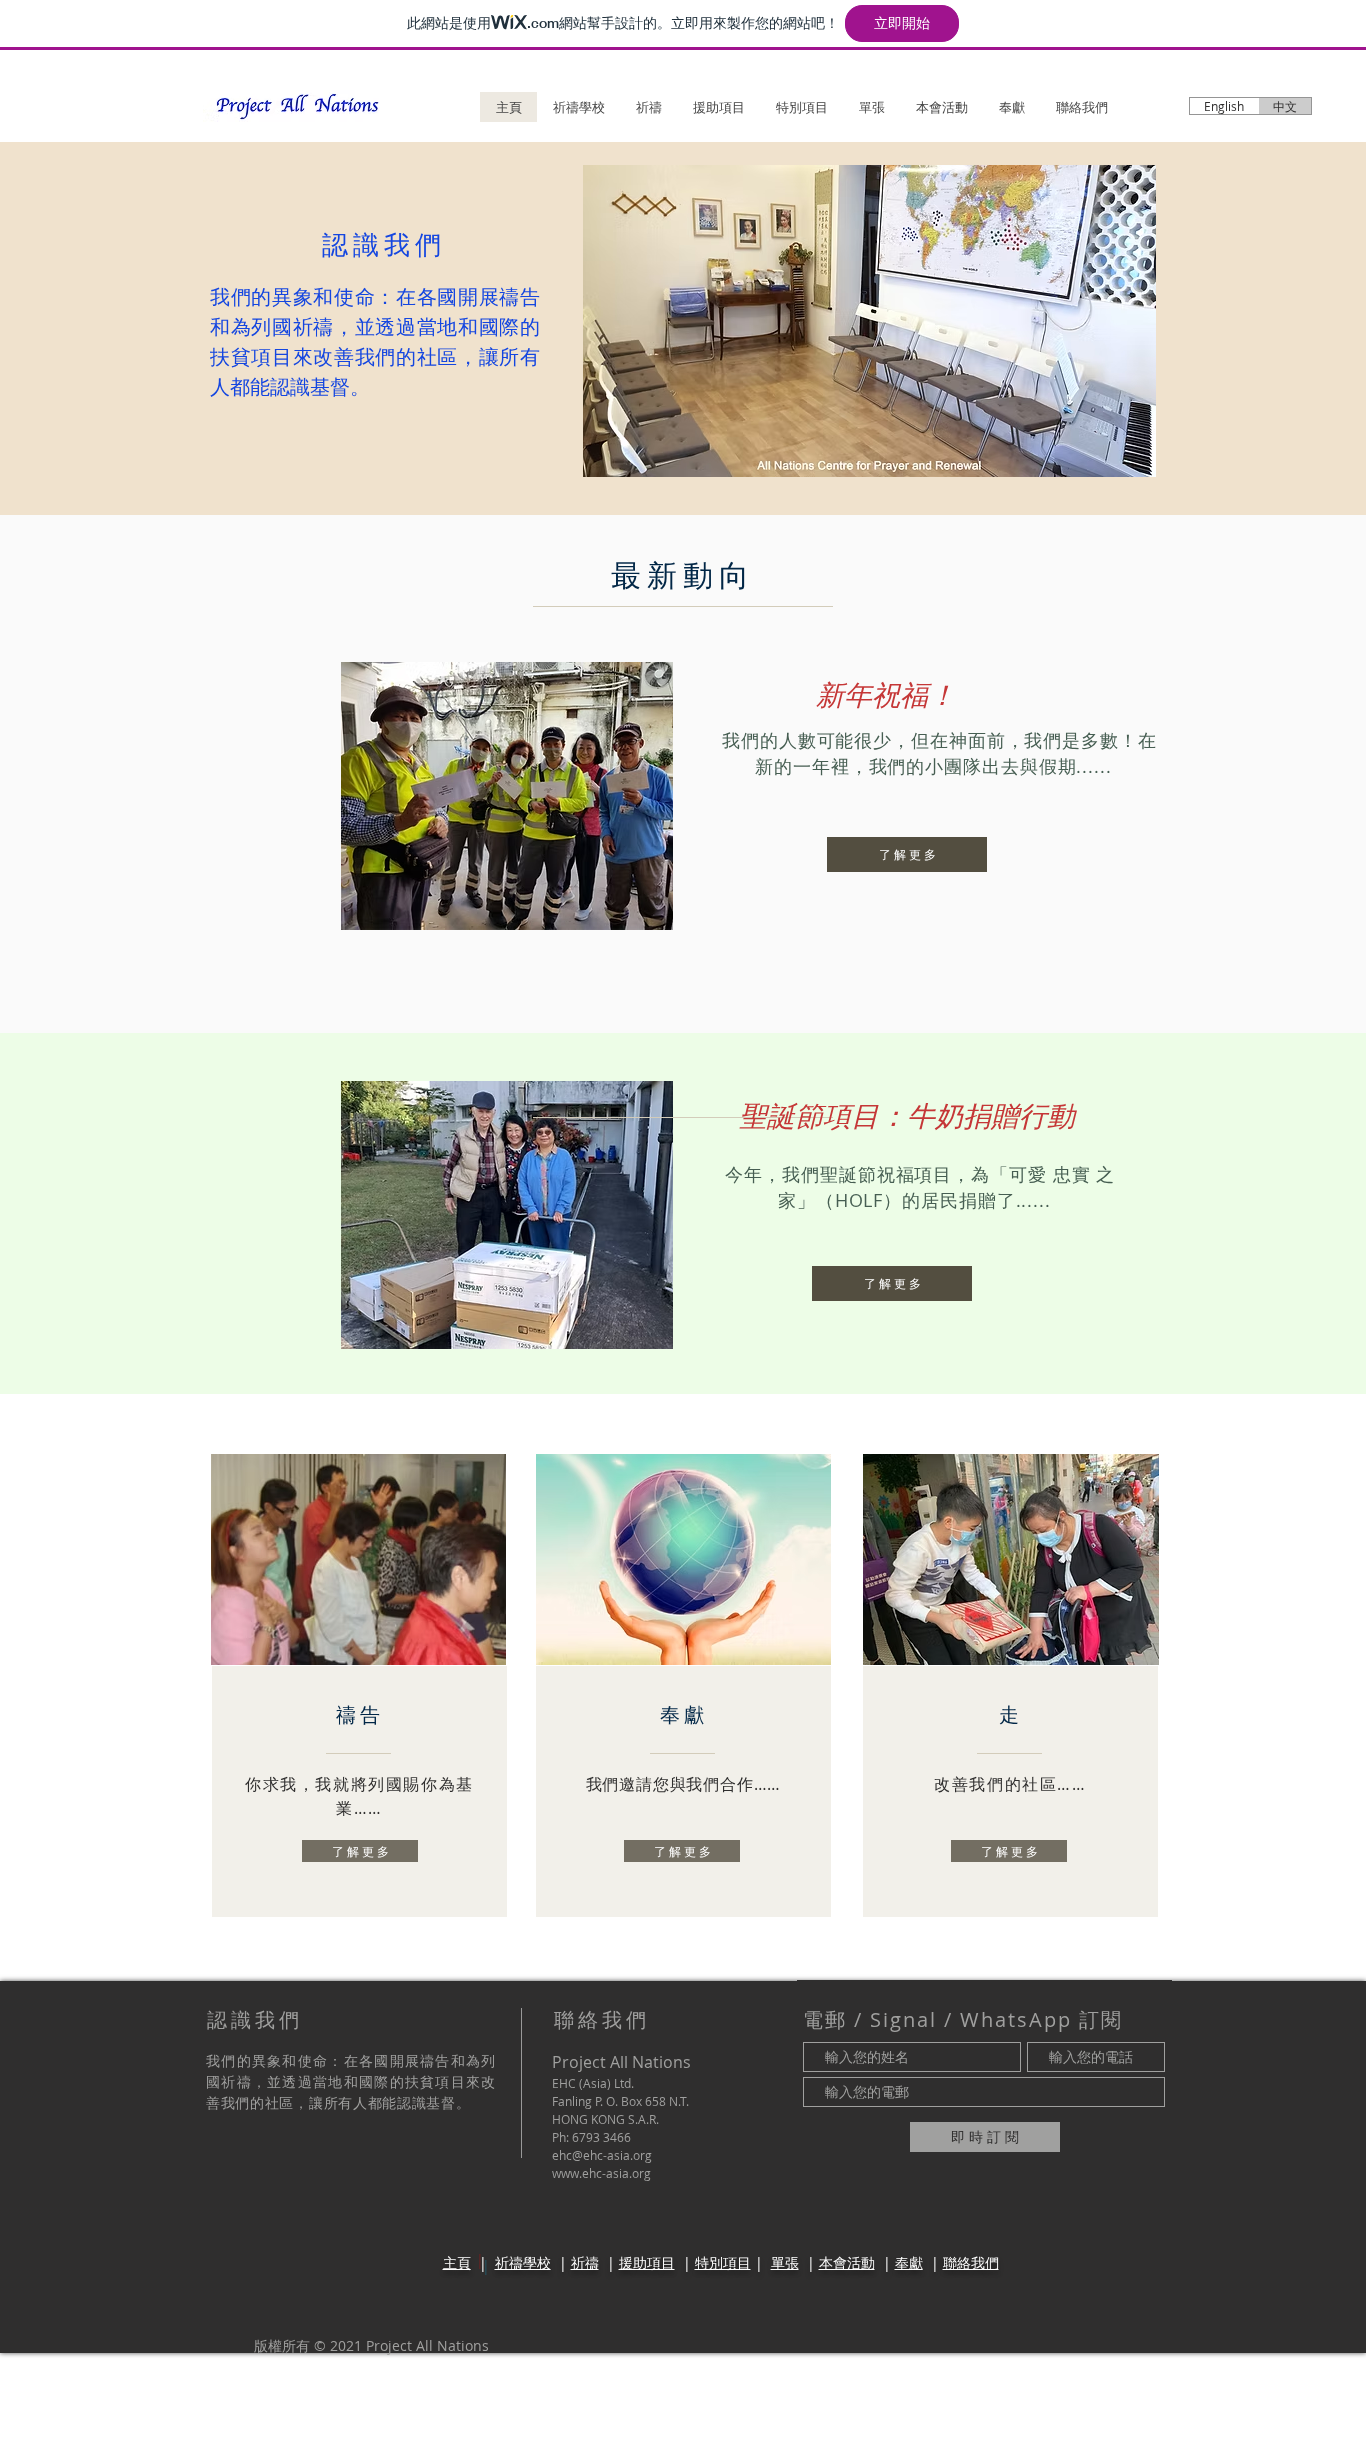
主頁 (457, 2262)
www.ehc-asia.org (601, 2173)
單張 (785, 2262)
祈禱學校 (523, 2262)
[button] (869, 321)
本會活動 (847, 2262)
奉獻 (909, 2262)
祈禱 (585, 2262)
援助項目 (647, 2262)
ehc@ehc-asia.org (602, 2155)
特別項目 (723, 2262)
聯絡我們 (971, 2262)
